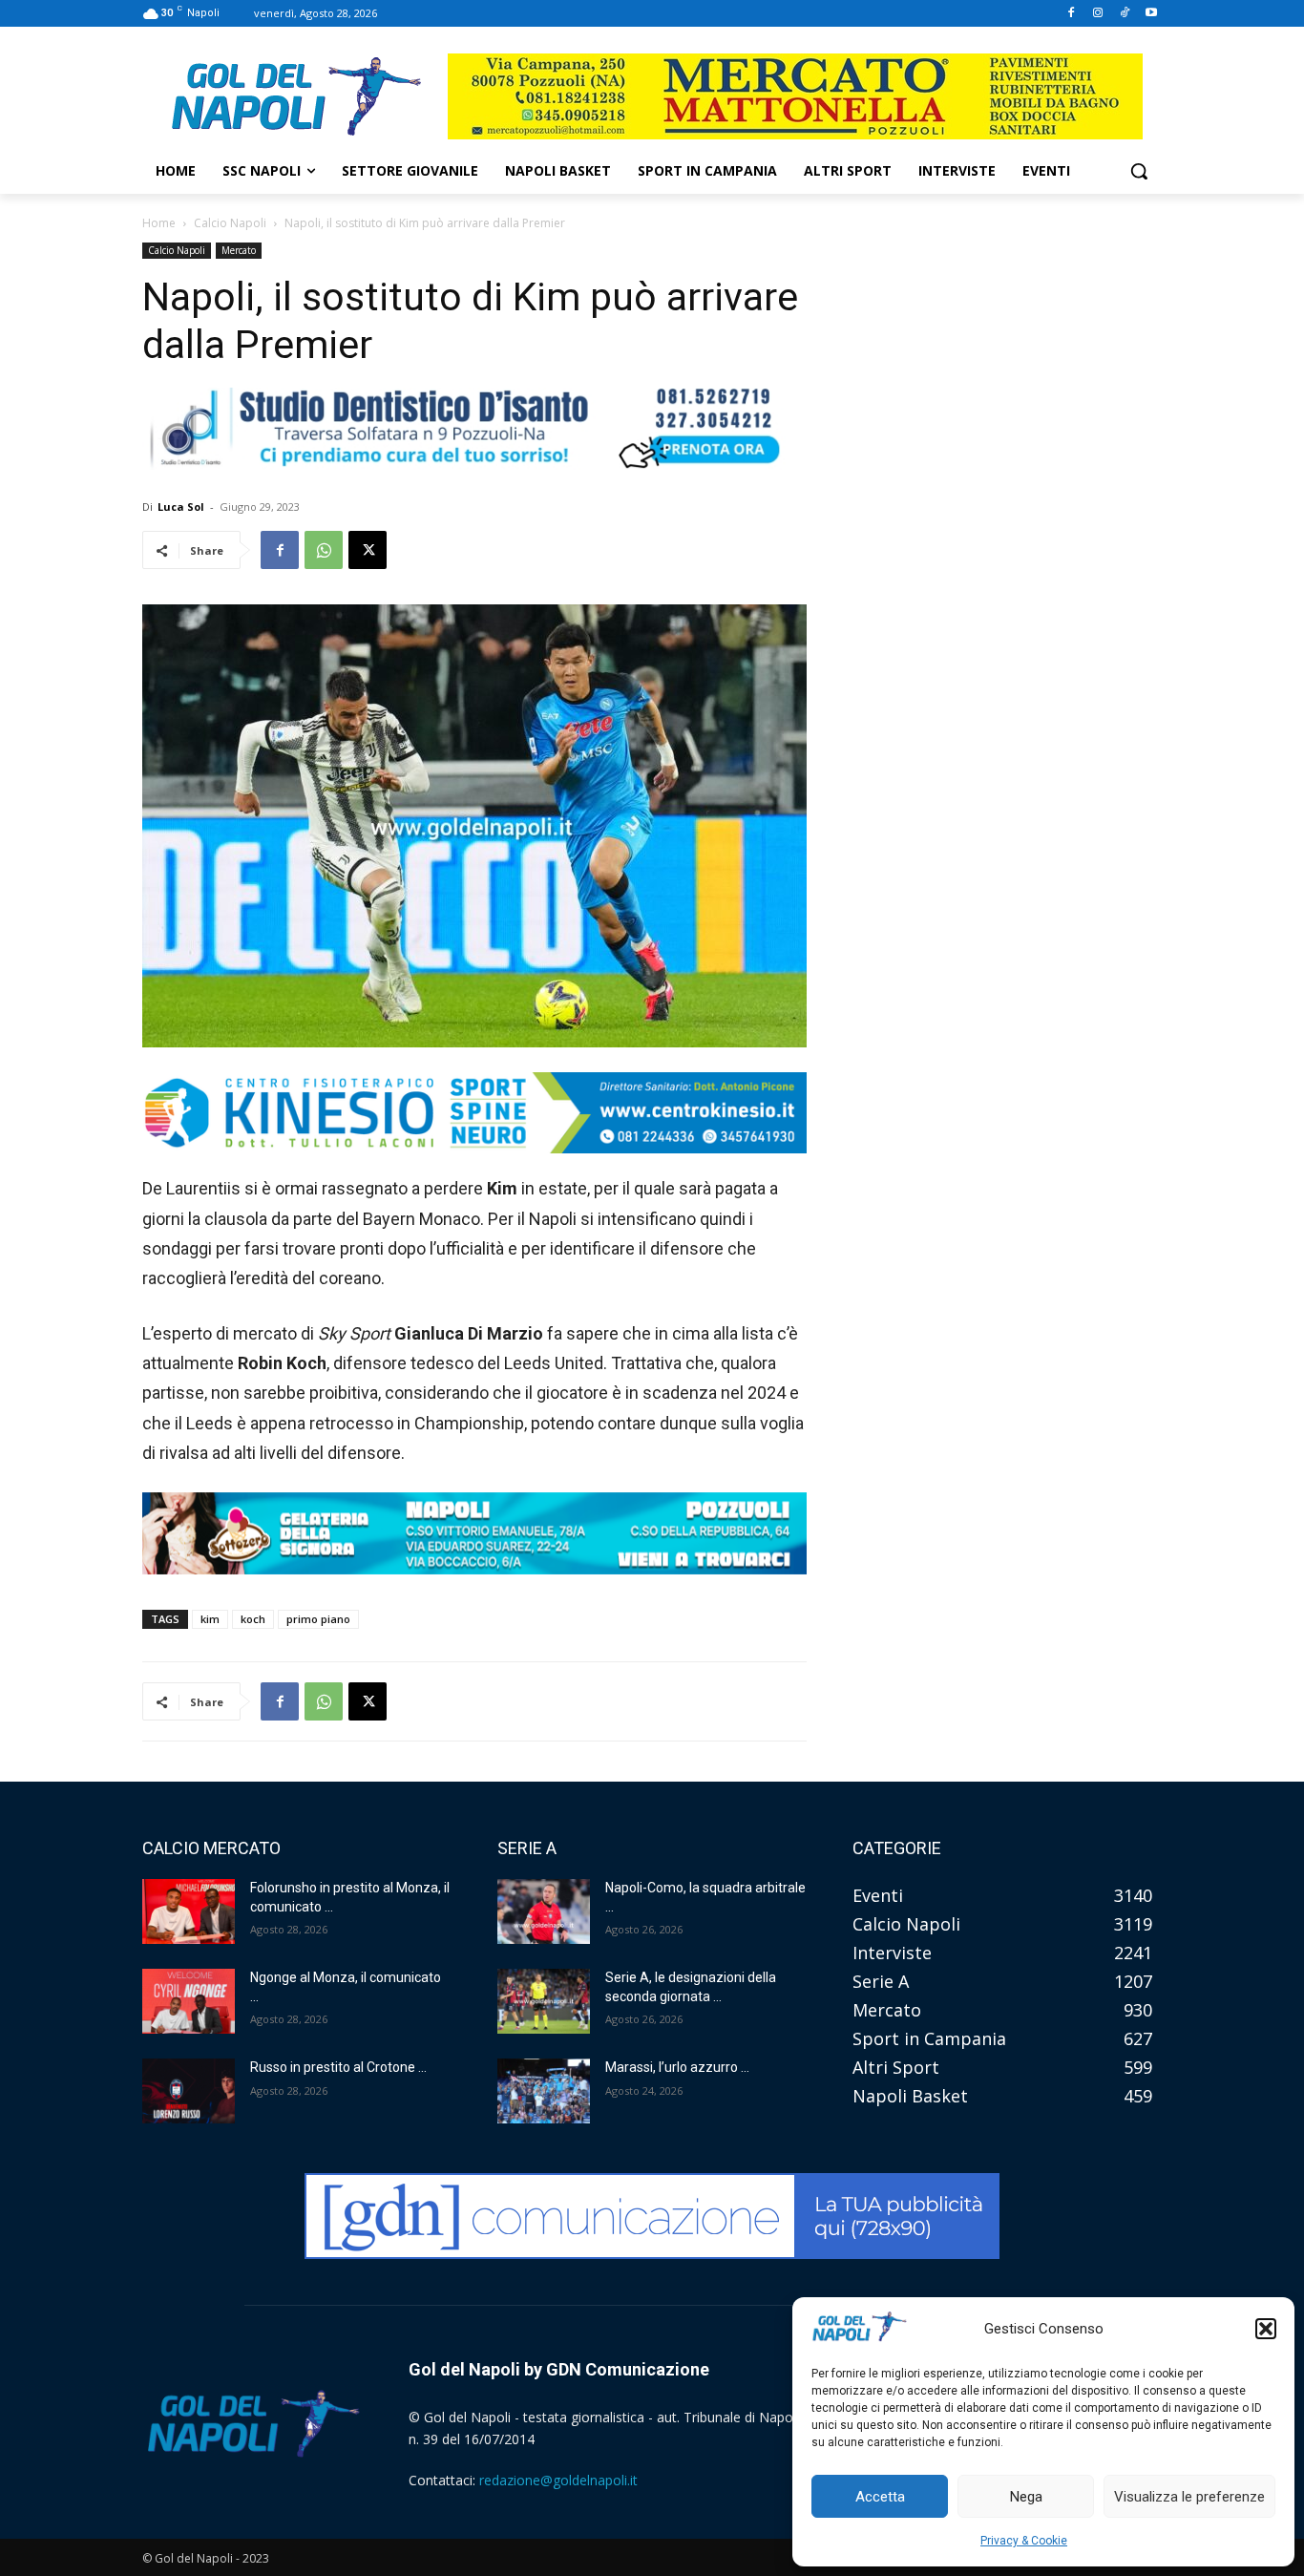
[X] (368, 550)
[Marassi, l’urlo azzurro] (544, 2091)
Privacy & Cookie (1024, 2541)
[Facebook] (1072, 14)
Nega (1026, 2497)
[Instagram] (1098, 14)
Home (159, 223)
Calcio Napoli (230, 223)
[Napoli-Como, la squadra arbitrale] (544, 1911)
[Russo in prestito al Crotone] (189, 2091)
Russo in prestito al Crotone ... (338, 2067)
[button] (1266, 2329)
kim (210, 1619)
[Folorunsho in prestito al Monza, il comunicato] (189, 1911)
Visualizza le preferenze (1189, 2497)
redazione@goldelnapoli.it (558, 2480)
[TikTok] (1124, 14)
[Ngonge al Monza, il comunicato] (189, 2001)
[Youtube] (1151, 14)
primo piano (318, 1619)
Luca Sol (181, 507)
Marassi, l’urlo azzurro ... (677, 2067)
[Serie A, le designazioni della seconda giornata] (544, 2001)
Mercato (239, 250)
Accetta (880, 2497)
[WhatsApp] (324, 550)
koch (253, 1619)
